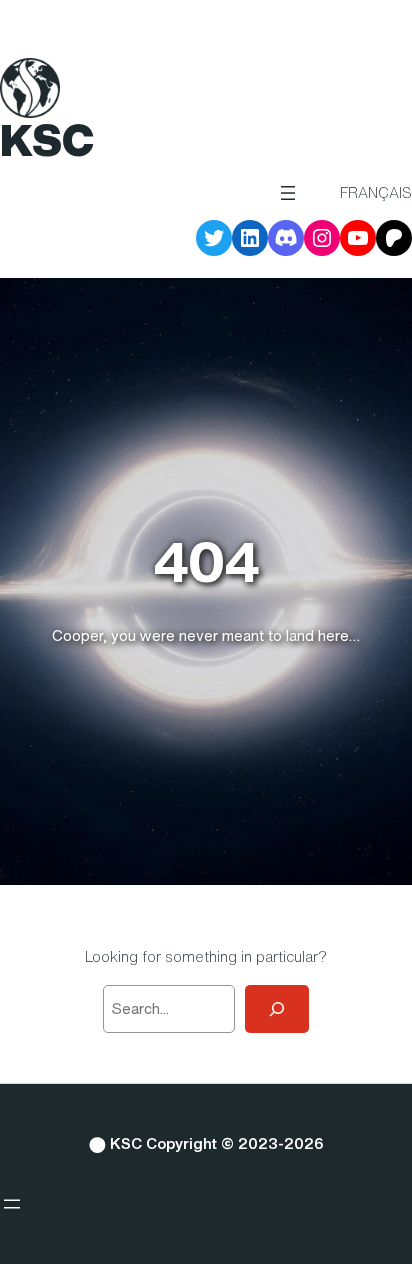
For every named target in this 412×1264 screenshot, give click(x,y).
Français (376, 192)
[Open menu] (288, 193)
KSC (47, 140)
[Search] (277, 1009)
